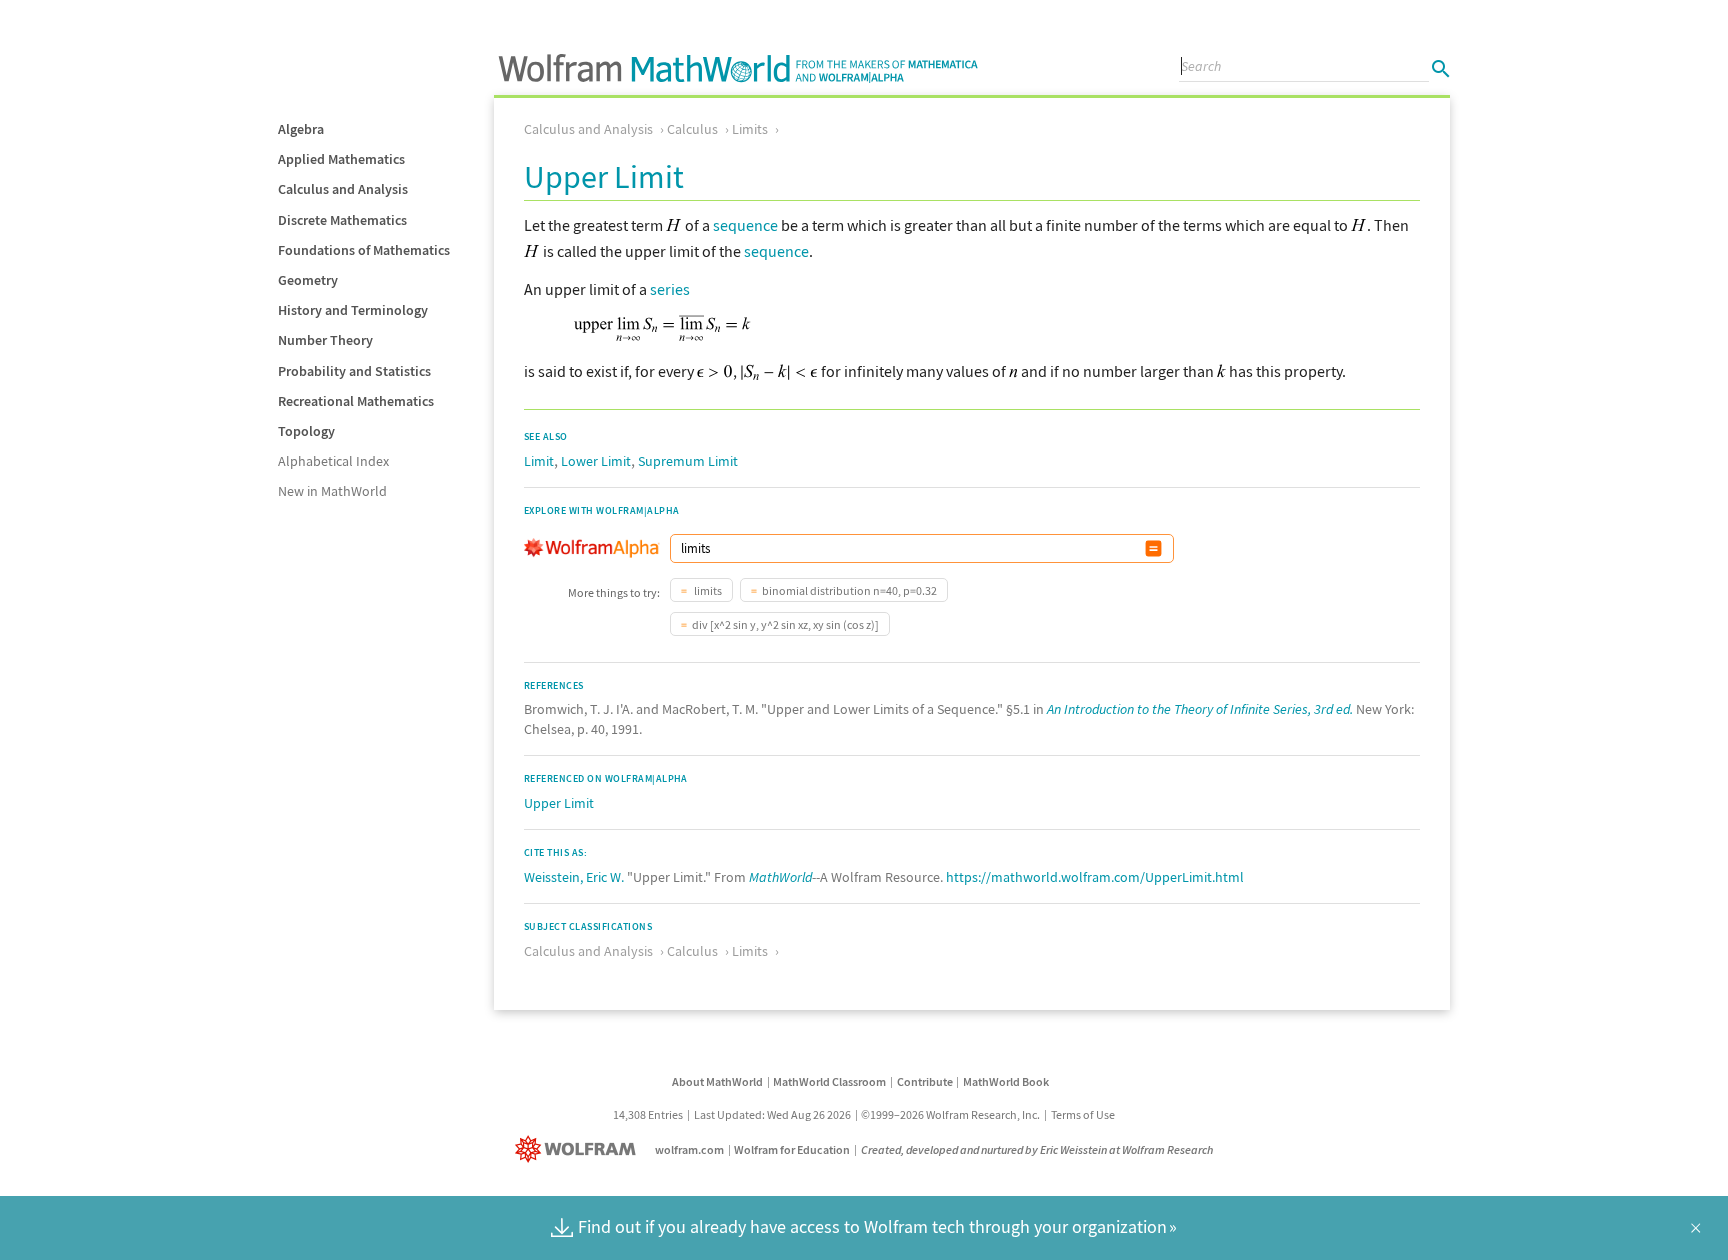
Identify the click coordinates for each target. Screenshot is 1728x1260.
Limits (750, 129)
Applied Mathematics (341, 159)
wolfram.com (689, 1149)
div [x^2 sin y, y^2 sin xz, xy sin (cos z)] (785, 624)
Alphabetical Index (333, 461)
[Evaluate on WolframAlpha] (1153, 548)
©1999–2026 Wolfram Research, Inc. (950, 1114)
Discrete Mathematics (342, 220)
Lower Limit (596, 461)
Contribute (925, 1081)
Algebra (301, 129)
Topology (306, 431)
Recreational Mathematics (356, 401)
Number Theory (325, 340)
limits (707, 590)
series (670, 289)
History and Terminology (353, 310)
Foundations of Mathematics (364, 250)
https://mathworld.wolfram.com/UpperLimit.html (1095, 877)
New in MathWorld (332, 491)
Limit (539, 461)
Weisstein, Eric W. (574, 877)
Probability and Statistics (354, 371)
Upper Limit (559, 803)
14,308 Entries (648, 1114)
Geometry (308, 280)
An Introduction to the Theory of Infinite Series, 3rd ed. (1200, 709)
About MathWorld (717, 1081)
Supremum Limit (688, 461)
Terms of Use (1083, 1114)
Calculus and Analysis (343, 189)
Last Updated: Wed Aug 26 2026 (772, 1114)
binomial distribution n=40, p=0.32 (849, 590)
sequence (745, 225)
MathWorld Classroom (829, 1081)
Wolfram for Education (792, 1149)
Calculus (692, 129)
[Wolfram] (579, 1149)
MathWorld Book (1006, 1081)
